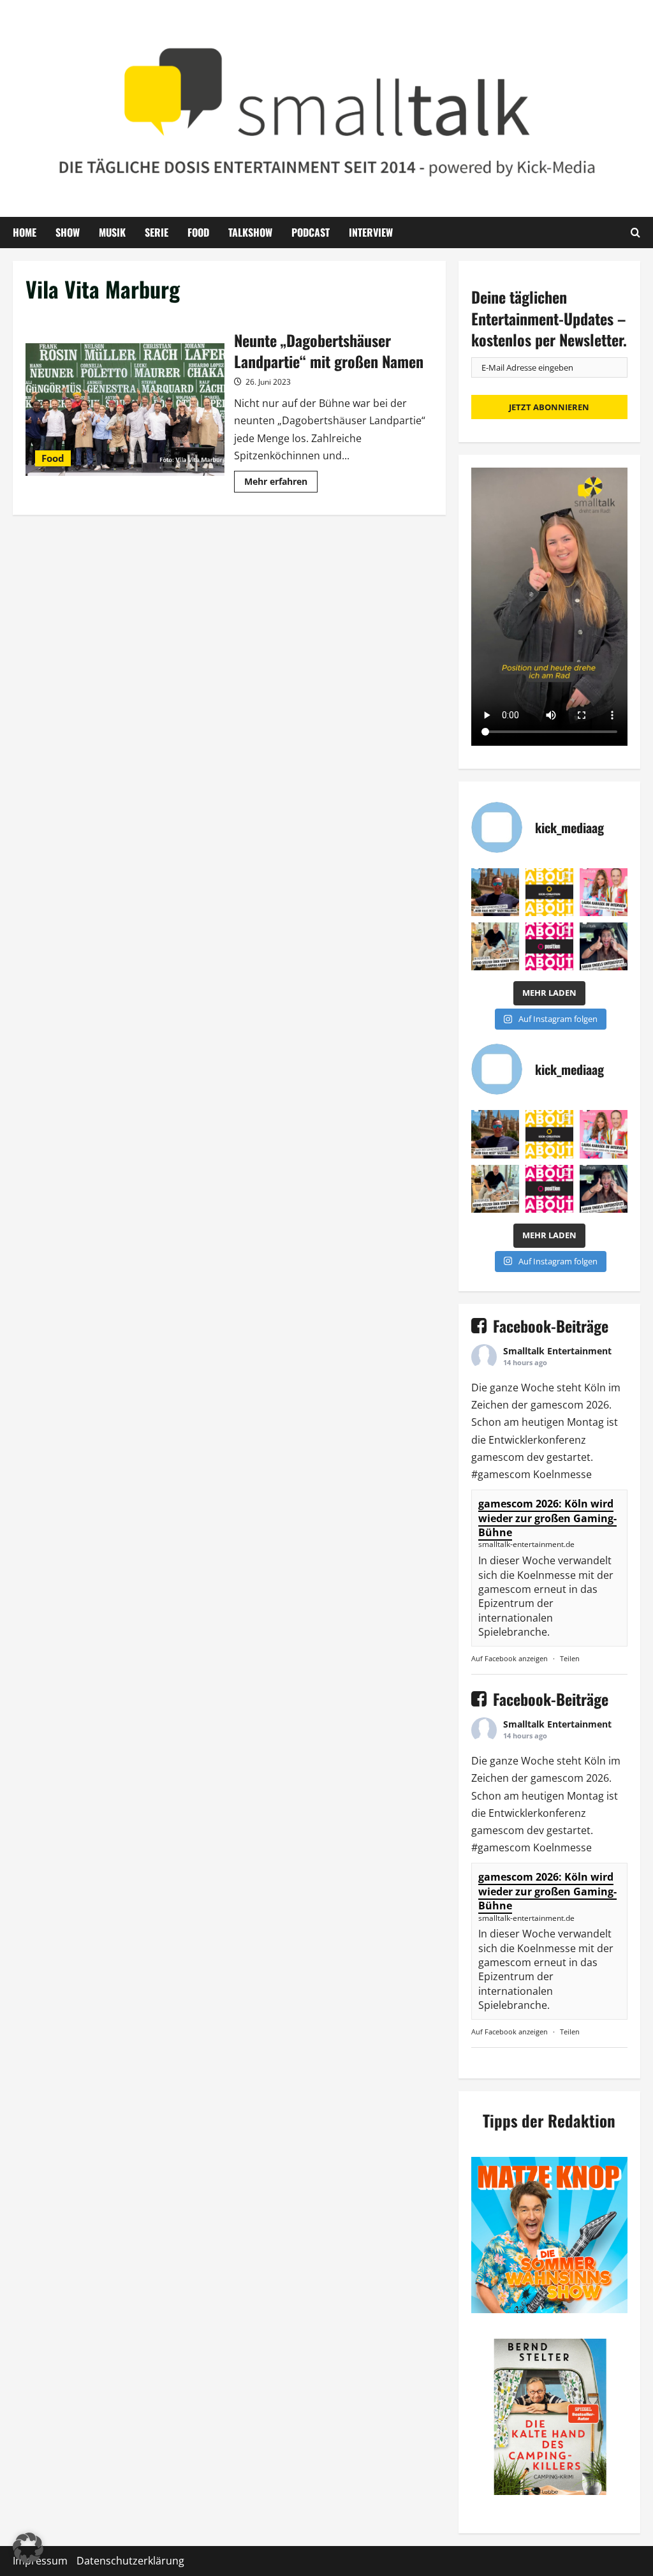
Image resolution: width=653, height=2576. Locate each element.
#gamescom (501, 1474)
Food (198, 232)
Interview (371, 232)
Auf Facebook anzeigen (510, 1658)
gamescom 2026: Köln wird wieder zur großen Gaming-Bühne (547, 1518)
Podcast (311, 232)
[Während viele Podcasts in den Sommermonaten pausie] (604, 892)
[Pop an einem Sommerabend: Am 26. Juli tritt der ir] (604, 946)
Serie (157, 232)
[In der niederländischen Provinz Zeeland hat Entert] (495, 946)
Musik (112, 232)
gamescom (557, 1405)
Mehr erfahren (281, 484)
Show (68, 232)
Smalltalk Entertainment (557, 1351)
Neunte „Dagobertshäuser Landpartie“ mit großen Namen (125, 410)
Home (25, 232)
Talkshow (250, 232)
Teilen (570, 1658)
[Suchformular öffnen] (635, 232)
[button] (28, 2548)
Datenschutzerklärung (130, 2561)
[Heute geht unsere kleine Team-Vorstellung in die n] (549, 946)
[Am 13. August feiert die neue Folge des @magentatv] (495, 892)
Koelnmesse (562, 1474)
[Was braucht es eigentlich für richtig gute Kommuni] (549, 892)
